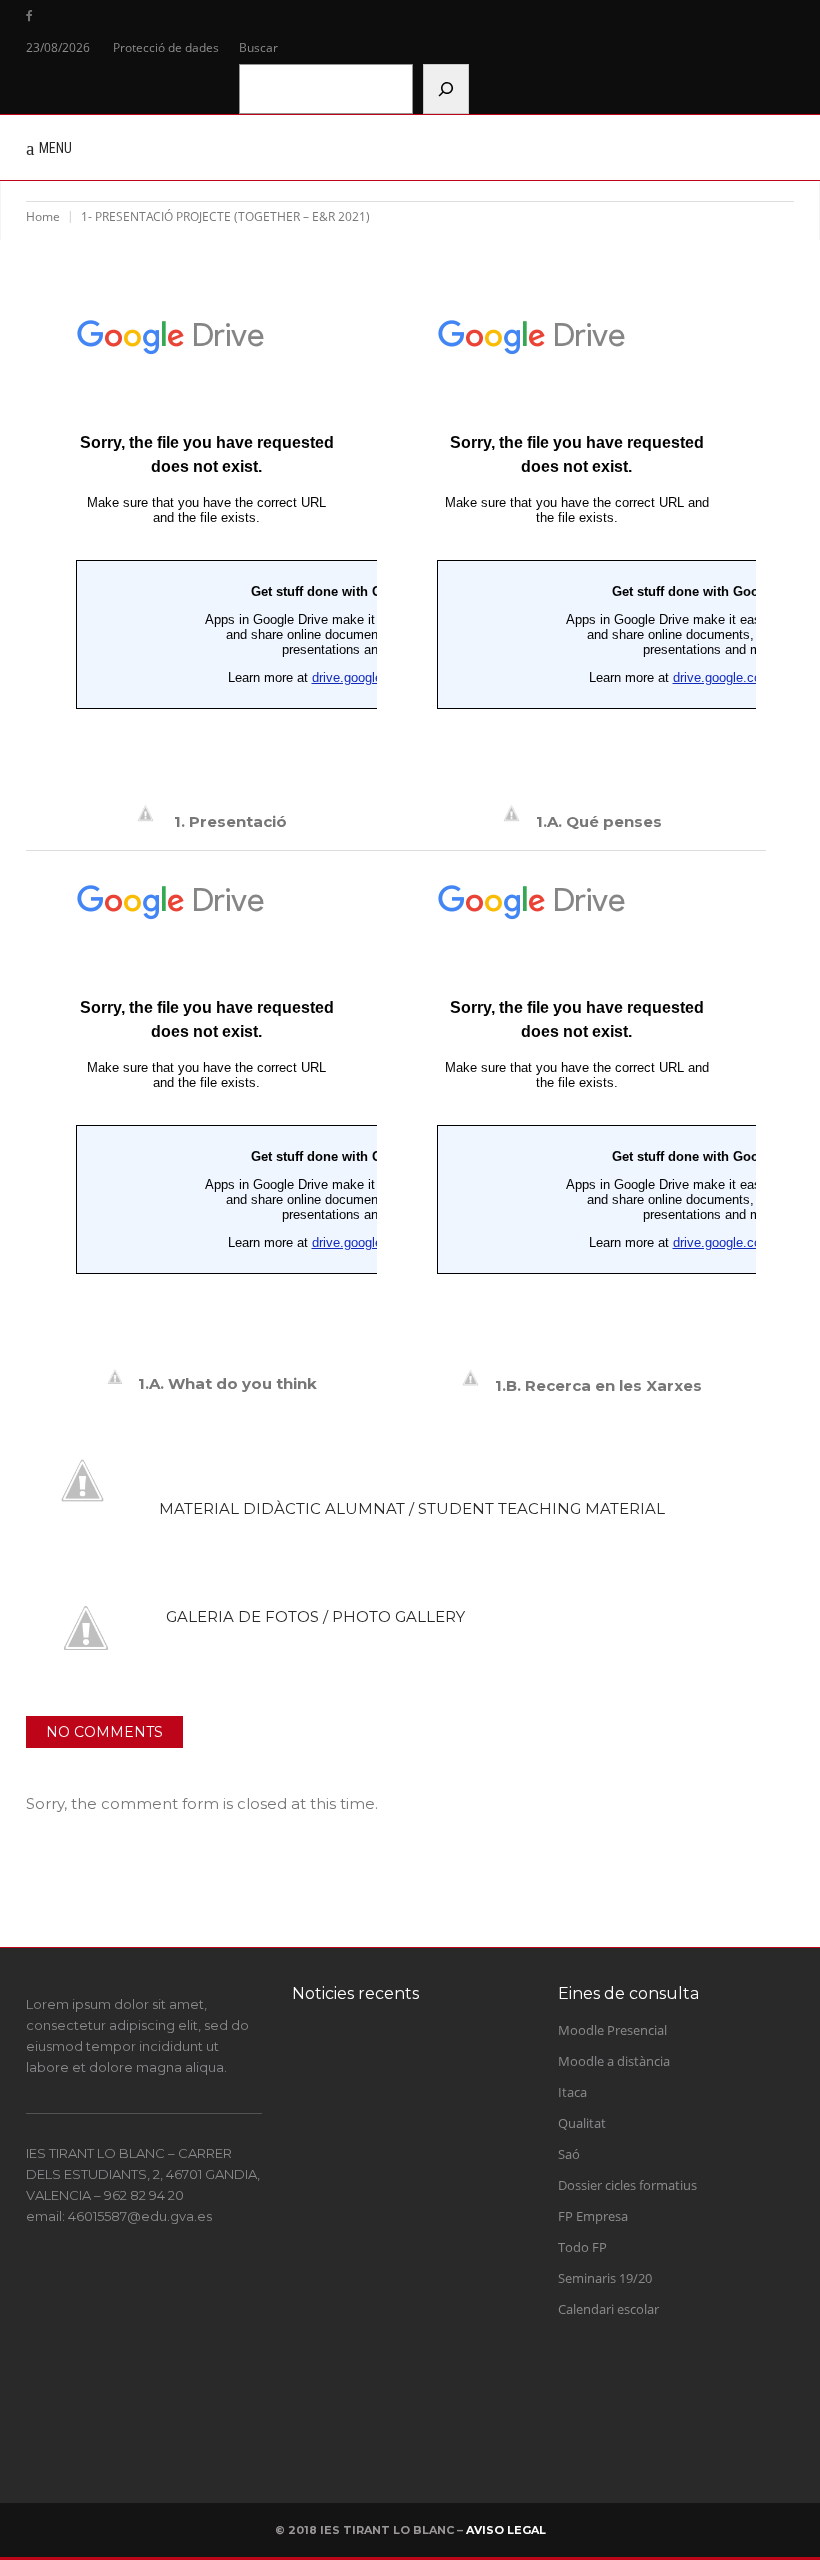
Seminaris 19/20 (605, 2278)
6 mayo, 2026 (420, 2442)
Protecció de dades (166, 47)
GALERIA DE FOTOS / (315, 1616)
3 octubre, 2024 (425, 2142)
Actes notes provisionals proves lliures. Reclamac (448, 2200)
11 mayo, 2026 (423, 2242)
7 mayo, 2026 (420, 2342)
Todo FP (582, 2247)
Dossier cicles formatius (627, 2185)
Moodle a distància (614, 2061)
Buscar (258, 47)
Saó (569, 2154)
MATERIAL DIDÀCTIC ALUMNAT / (412, 1508)
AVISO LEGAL (506, 2530)
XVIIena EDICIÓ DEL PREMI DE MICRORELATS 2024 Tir (435, 2090)
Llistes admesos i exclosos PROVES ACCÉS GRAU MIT (443, 2300)
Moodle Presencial (612, 2030)
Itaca (572, 2092)
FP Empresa (593, 2216)
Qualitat (582, 2123)
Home (43, 216)
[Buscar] (446, 89)
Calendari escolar (608, 2309)
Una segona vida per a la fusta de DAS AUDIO (438, 2400)
